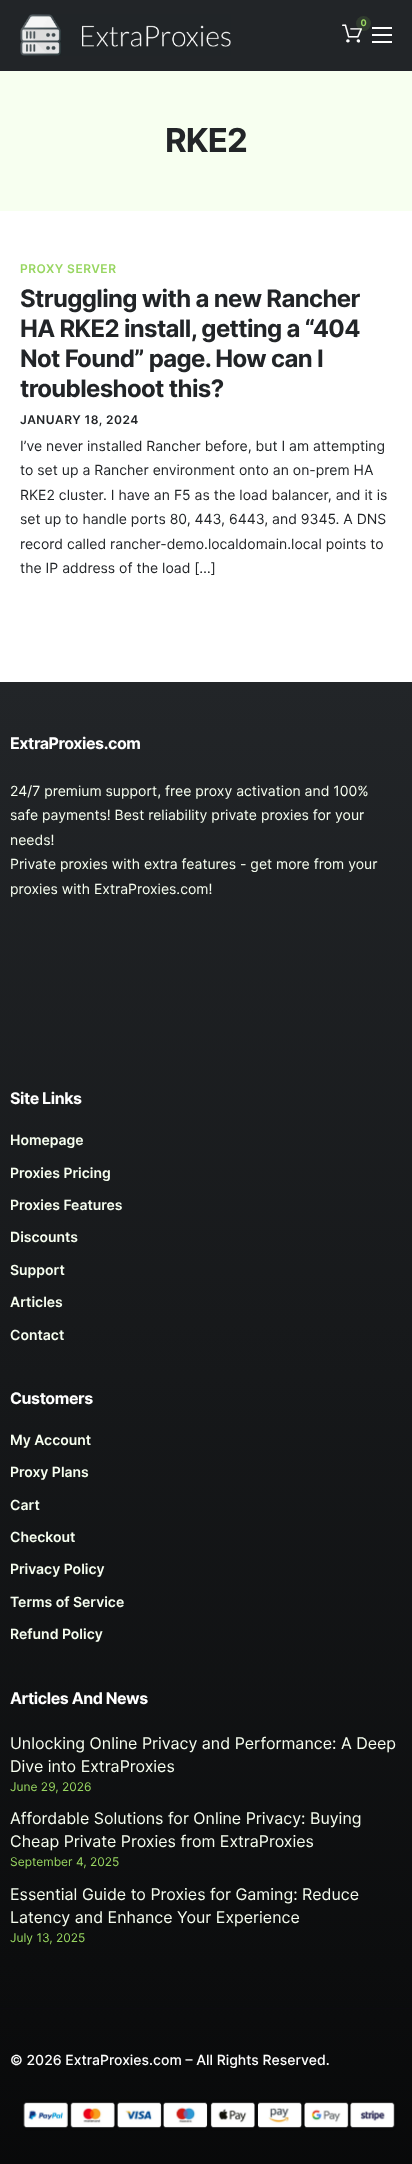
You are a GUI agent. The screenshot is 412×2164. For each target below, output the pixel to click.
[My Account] (206, 1446)
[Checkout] (206, 1543)
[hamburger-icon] (382, 35)
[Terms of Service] (206, 1608)
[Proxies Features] (206, 1211)
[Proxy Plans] (206, 1478)
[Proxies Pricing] (206, 1179)
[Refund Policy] (206, 1640)
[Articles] (206, 1308)
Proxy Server (68, 268)
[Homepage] (206, 1146)
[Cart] (206, 1511)
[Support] (206, 1276)
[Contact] (206, 1341)
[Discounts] (206, 1243)
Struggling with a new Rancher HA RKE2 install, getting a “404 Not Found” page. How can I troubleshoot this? (190, 343)
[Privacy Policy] (206, 1575)
